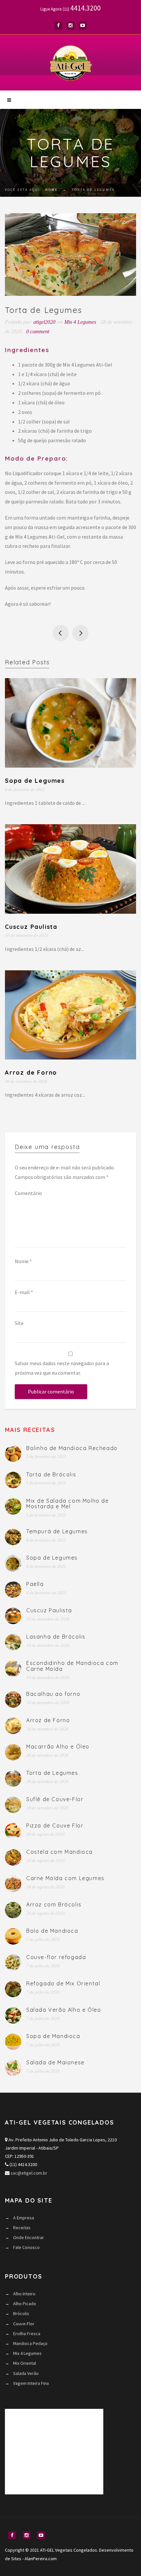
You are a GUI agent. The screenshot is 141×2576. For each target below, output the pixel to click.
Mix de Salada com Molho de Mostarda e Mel (68, 1504)
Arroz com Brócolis (54, 1904)
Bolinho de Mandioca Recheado (72, 1448)
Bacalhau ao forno (53, 1694)
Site (19, 1323)
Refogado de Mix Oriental (63, 1983)
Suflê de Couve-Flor (61, 633)
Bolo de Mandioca (52, 1931)
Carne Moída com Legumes (65, 1878)
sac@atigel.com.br (29, 2173)
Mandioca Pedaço (30, 2343)
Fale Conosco (26, 2247)
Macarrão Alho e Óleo (80, 633)
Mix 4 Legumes (80, 322)
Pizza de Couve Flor (55, 1825)
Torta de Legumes (52, 1773)
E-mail (24, 1292)
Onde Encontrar (29, 2237)
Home (51, 190)
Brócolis (21, 2313)
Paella (35, 1584)
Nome (23, 1261)
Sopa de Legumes (35, 781)
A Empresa (24, 2218)
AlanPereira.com (41, 2559)
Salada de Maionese (55, 2062)
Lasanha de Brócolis (56, 1637)
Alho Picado (25, 2304)
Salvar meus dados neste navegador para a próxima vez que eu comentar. (62, 1368)
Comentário (28, 1193)
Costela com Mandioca (60, 1852)
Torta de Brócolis (51, 1474)
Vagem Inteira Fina (31, 2383)
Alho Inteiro (24, 2294)
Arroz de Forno (31, 1072)
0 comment (38, 332)
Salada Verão (26, 2373)
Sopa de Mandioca (53, 2036)
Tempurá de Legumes (57, 1531)
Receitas (22, 2228)
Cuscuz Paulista (31, 927)
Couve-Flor (24, 2324)
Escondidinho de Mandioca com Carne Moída (72, 1666)
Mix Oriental (25, 2363)
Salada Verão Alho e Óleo (64, 2010)
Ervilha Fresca (27, 2334)
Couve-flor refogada (56, 1957)
